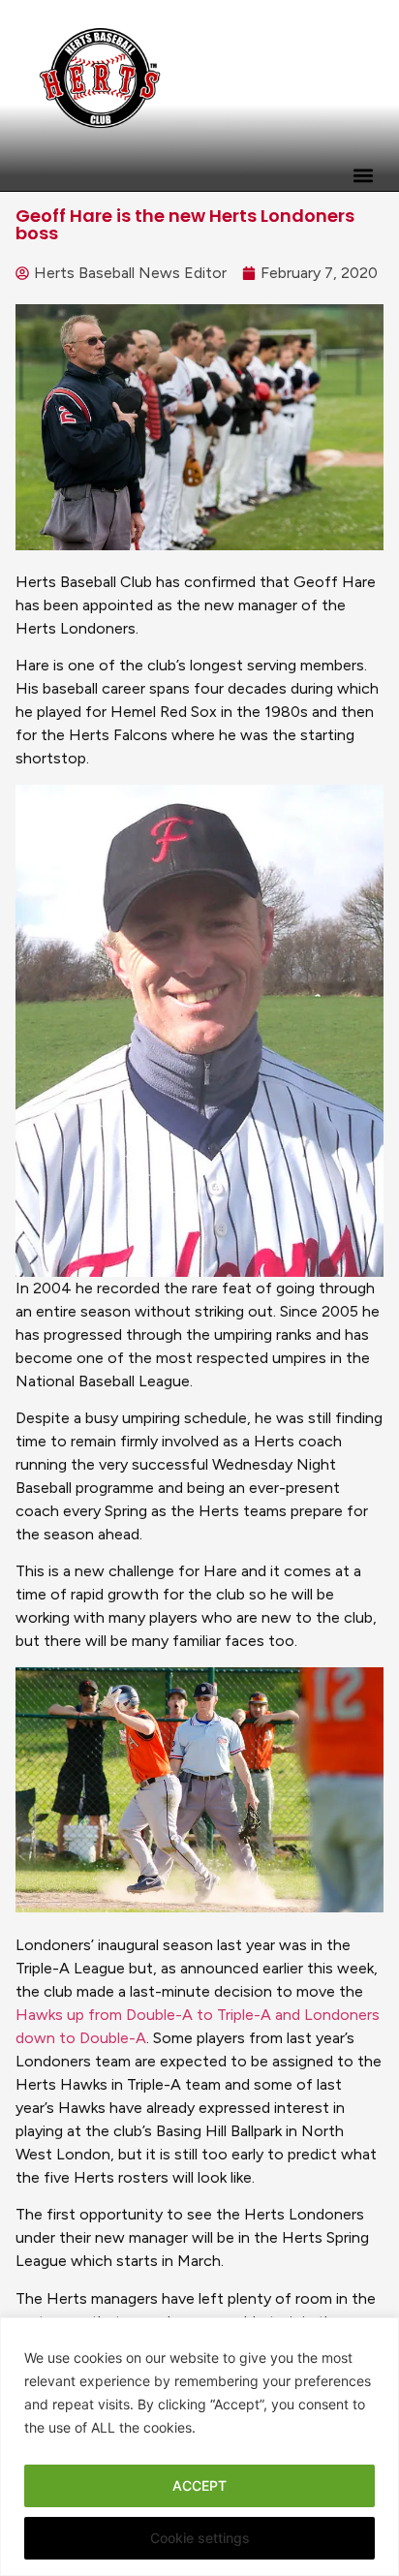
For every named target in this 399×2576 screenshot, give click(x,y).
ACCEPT (199, 2485)
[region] (199, 2447)
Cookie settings (200, 2538)
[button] (363, 175)
